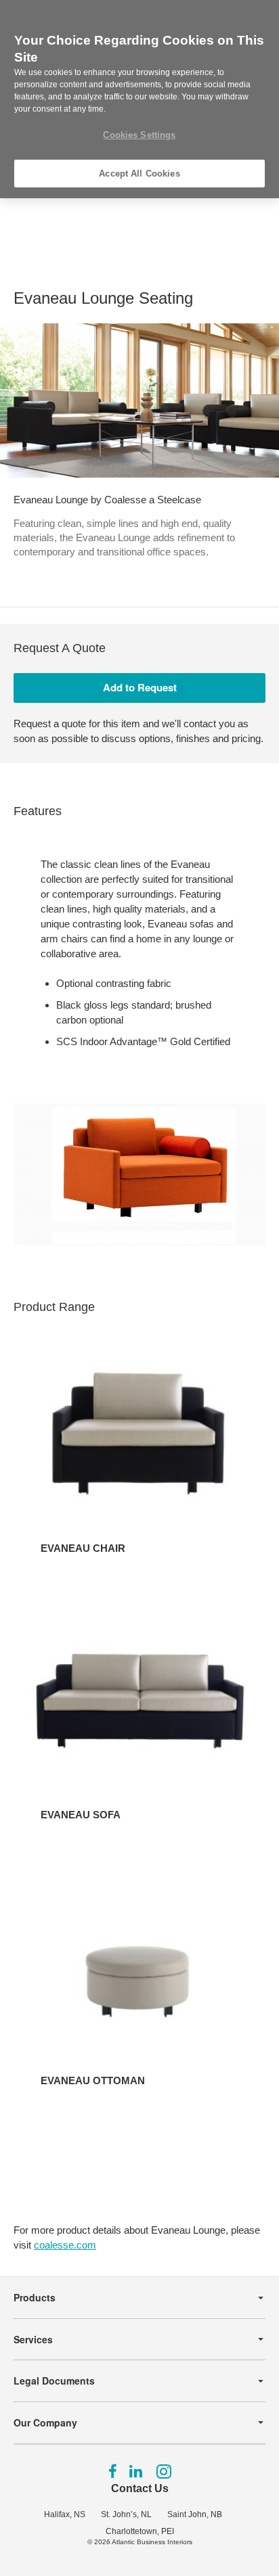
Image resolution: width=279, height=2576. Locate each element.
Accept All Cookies (139, 174)
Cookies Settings (139, 135)
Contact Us (140, 2488)
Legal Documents (54, 2380)
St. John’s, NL (126, 2514)
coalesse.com (65, 2245)
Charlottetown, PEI (140, 2531)
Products (35, 2297)
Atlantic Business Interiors (152, 2542)
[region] (139, 99)
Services (33, 2339)
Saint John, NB (195, 2514)
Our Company (45, 2422)
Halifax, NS (65, 2514)
